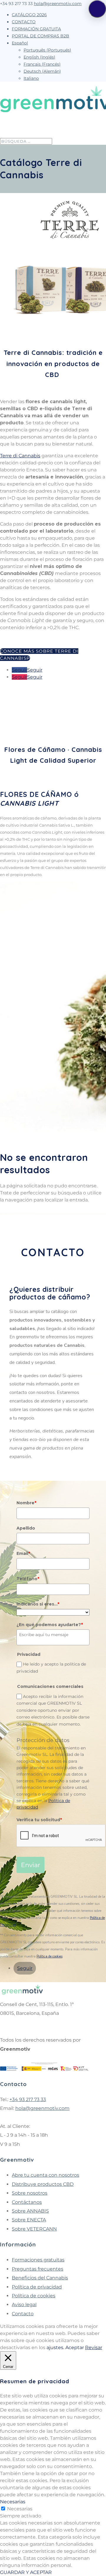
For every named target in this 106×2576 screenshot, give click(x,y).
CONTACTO (24, 22)
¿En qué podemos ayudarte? (50, 1625)
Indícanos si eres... (38, 1604)
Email (23, 1553)
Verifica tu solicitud (39, 1820)
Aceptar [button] (75, 2348)
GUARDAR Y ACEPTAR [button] (26, 2572)
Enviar (30, 1865)
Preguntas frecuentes (38, 2269)
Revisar (94, 2348)
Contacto (23, 2314)
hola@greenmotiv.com (42, 2108)
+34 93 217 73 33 (28, 2099)
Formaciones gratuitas (38, 2260)
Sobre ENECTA (29, 2220)
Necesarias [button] (13, 2502)
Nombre (26, 1503)
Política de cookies (49, 1956)
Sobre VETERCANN (34, 2229)
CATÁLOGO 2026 (29, 15)
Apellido (26, 1528)
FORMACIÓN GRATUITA (36, 29)
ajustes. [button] (55, 2348)
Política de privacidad (37, 2287)
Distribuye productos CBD (43, 2184)
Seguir (35, 670)
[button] (97, 9)
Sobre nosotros (30, 2193)
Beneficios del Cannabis (40, 2278)
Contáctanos (27, 2202)
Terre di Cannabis (20, 456)
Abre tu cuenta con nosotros (45, 2175)
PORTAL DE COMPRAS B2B (40, 36)
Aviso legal (24, 2305)
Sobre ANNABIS (30, 2211)
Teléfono (28, 1579)
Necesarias (20, 2509)
